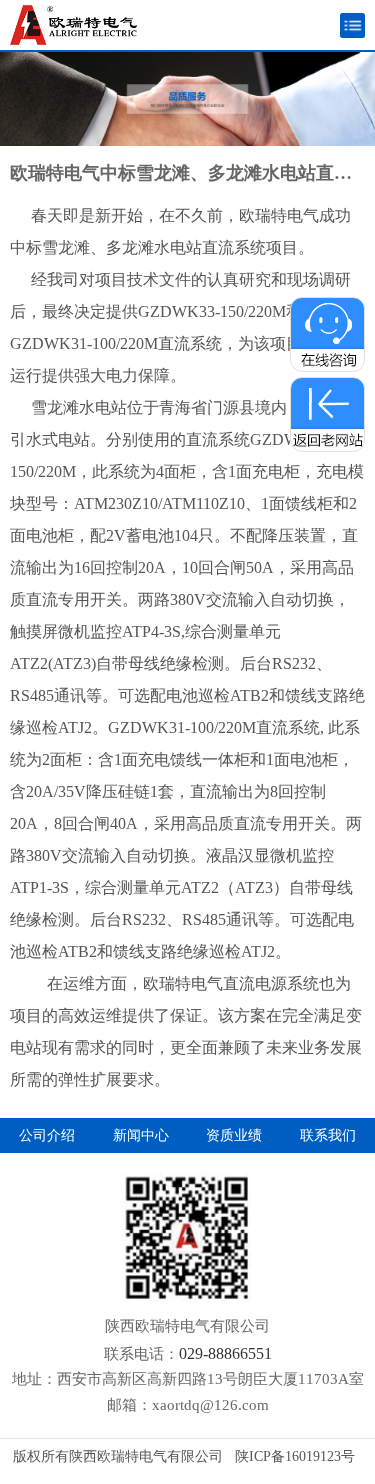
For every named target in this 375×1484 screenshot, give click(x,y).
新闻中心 (141, 1135)
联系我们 (328, 1135)
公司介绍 (47, 1135)
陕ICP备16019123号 (295, 1456)
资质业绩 (234, 1135)
